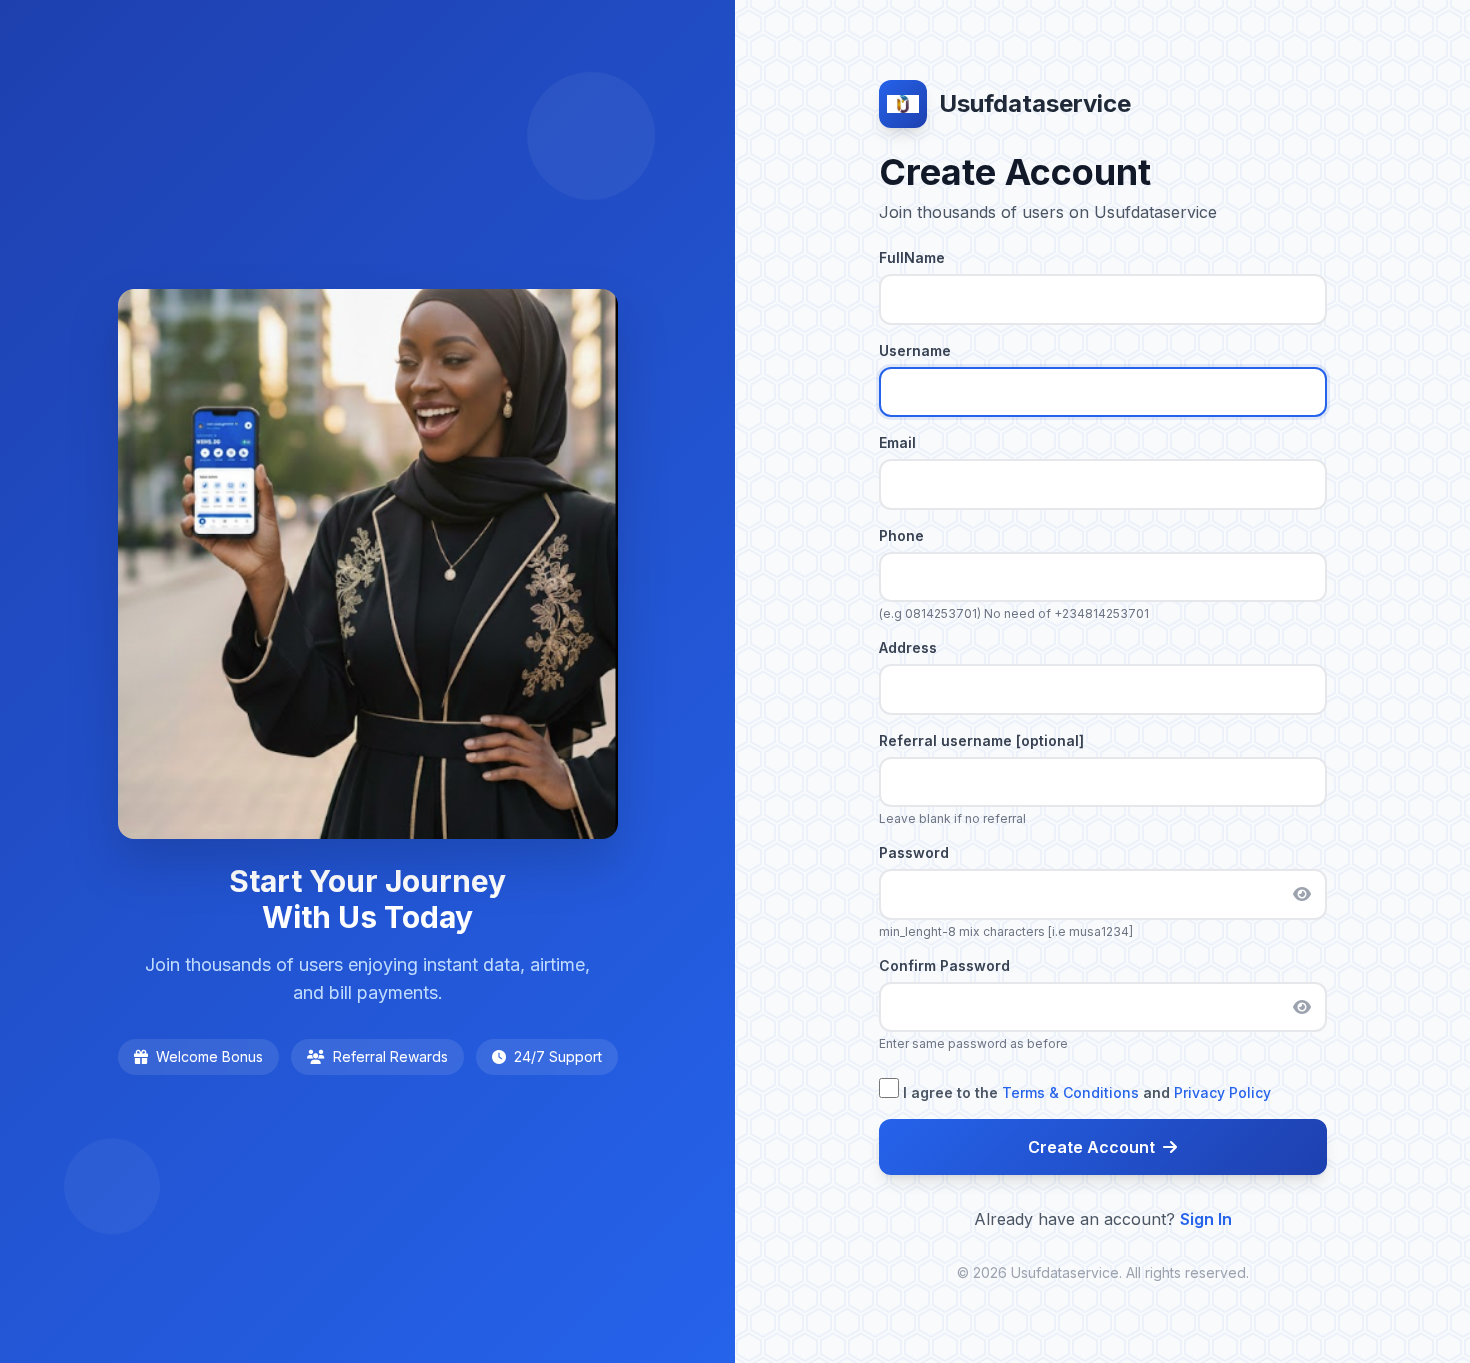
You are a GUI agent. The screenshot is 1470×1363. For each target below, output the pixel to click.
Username (915, 350)
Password (914, 852)
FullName (912, 257)
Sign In (1206, 1219)
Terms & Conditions (1070, 1092)
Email (897, 442)
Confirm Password (944, 965)
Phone (901, 535)
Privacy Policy (1222, 1092)
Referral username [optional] (981, 740)
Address (908, 647)
